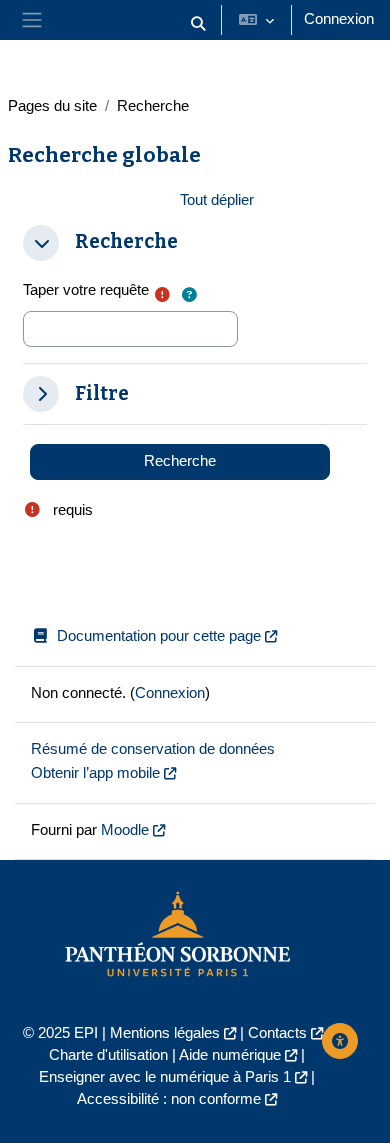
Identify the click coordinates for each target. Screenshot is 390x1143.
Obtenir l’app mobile (95, 773)
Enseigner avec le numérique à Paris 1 (165, 1077)
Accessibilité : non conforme (169, 1099)
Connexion (339, 19)
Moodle (125, 830)
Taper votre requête (86, 290)
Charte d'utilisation (108, 1055)
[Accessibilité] (340, 1041)
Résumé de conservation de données (153, 749)
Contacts (277, 1033)
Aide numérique (230, 1055)
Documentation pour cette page (159, 636)
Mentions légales (165, 1033)
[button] (198, 24)
